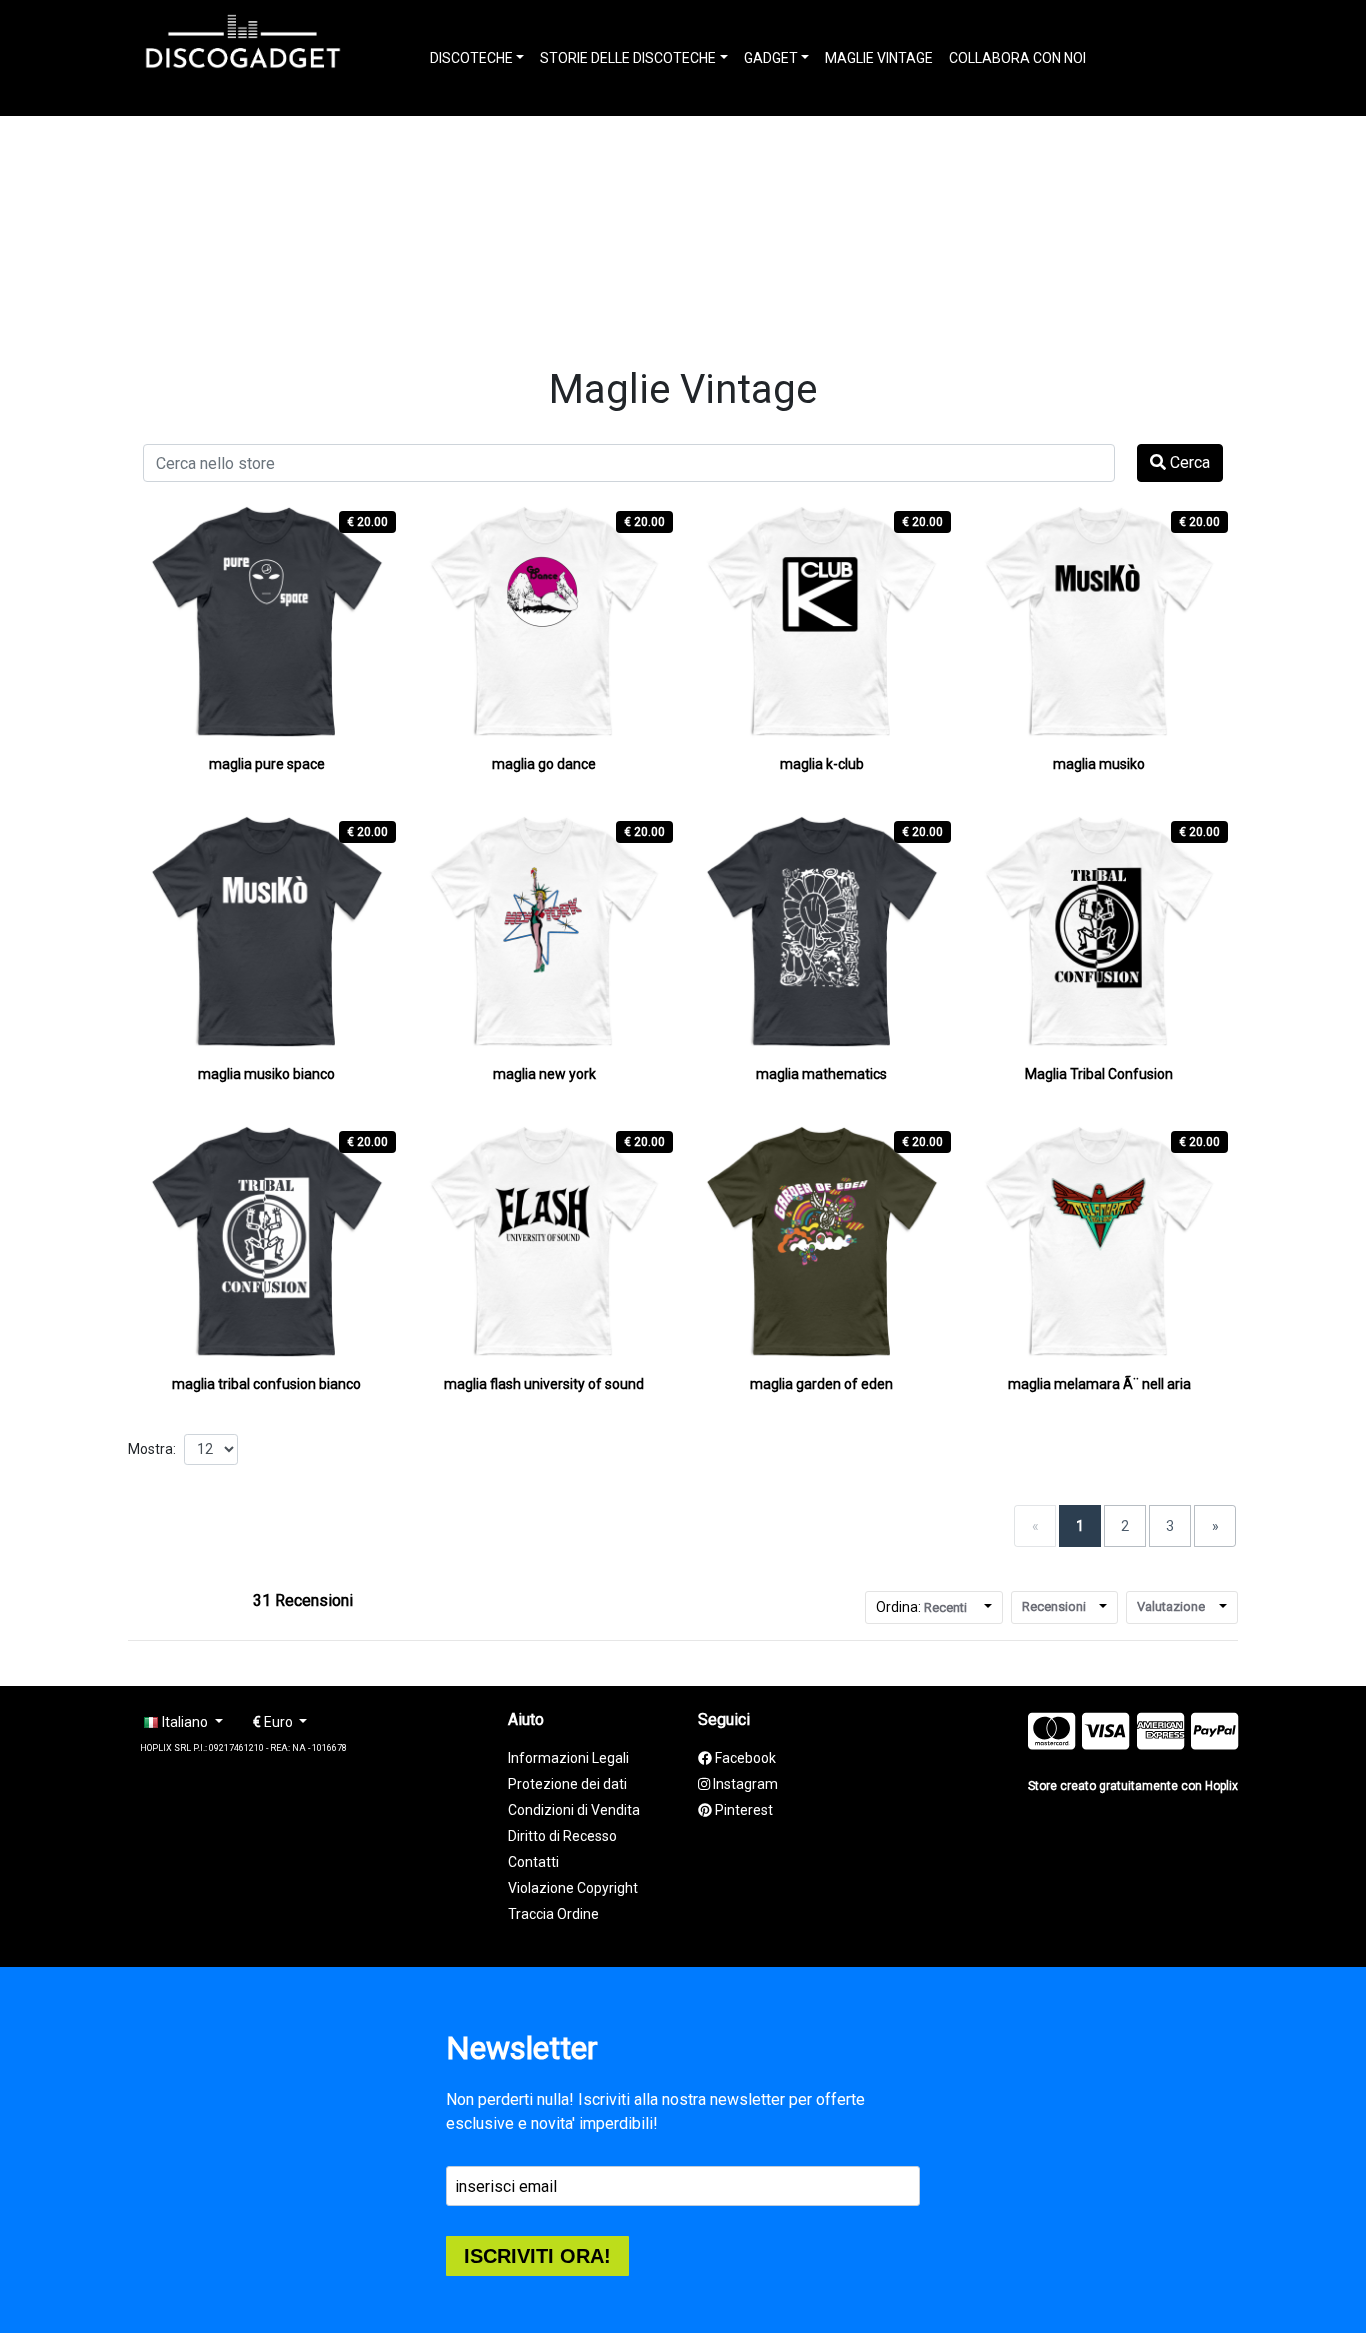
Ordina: (921, 1607)
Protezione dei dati (567, 1784)
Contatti (533, 1862)
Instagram (744, 1784)
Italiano (185, 1722)
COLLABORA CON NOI (1017, 58)
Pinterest (742, 1810)
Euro (274, 1722)
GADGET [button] (771, 58)
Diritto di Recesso (562, 1836)
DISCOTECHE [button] (471, 58)
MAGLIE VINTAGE (879, 58)
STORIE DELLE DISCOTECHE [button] (628, 58)
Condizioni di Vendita (574, 1810)
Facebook (744, 1758)
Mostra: (152, 1449)
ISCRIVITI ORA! (537, 2256)
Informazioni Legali (568, 1758)
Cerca (1188, 462)
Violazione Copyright (573, 1888)
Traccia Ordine (553, 1914)
